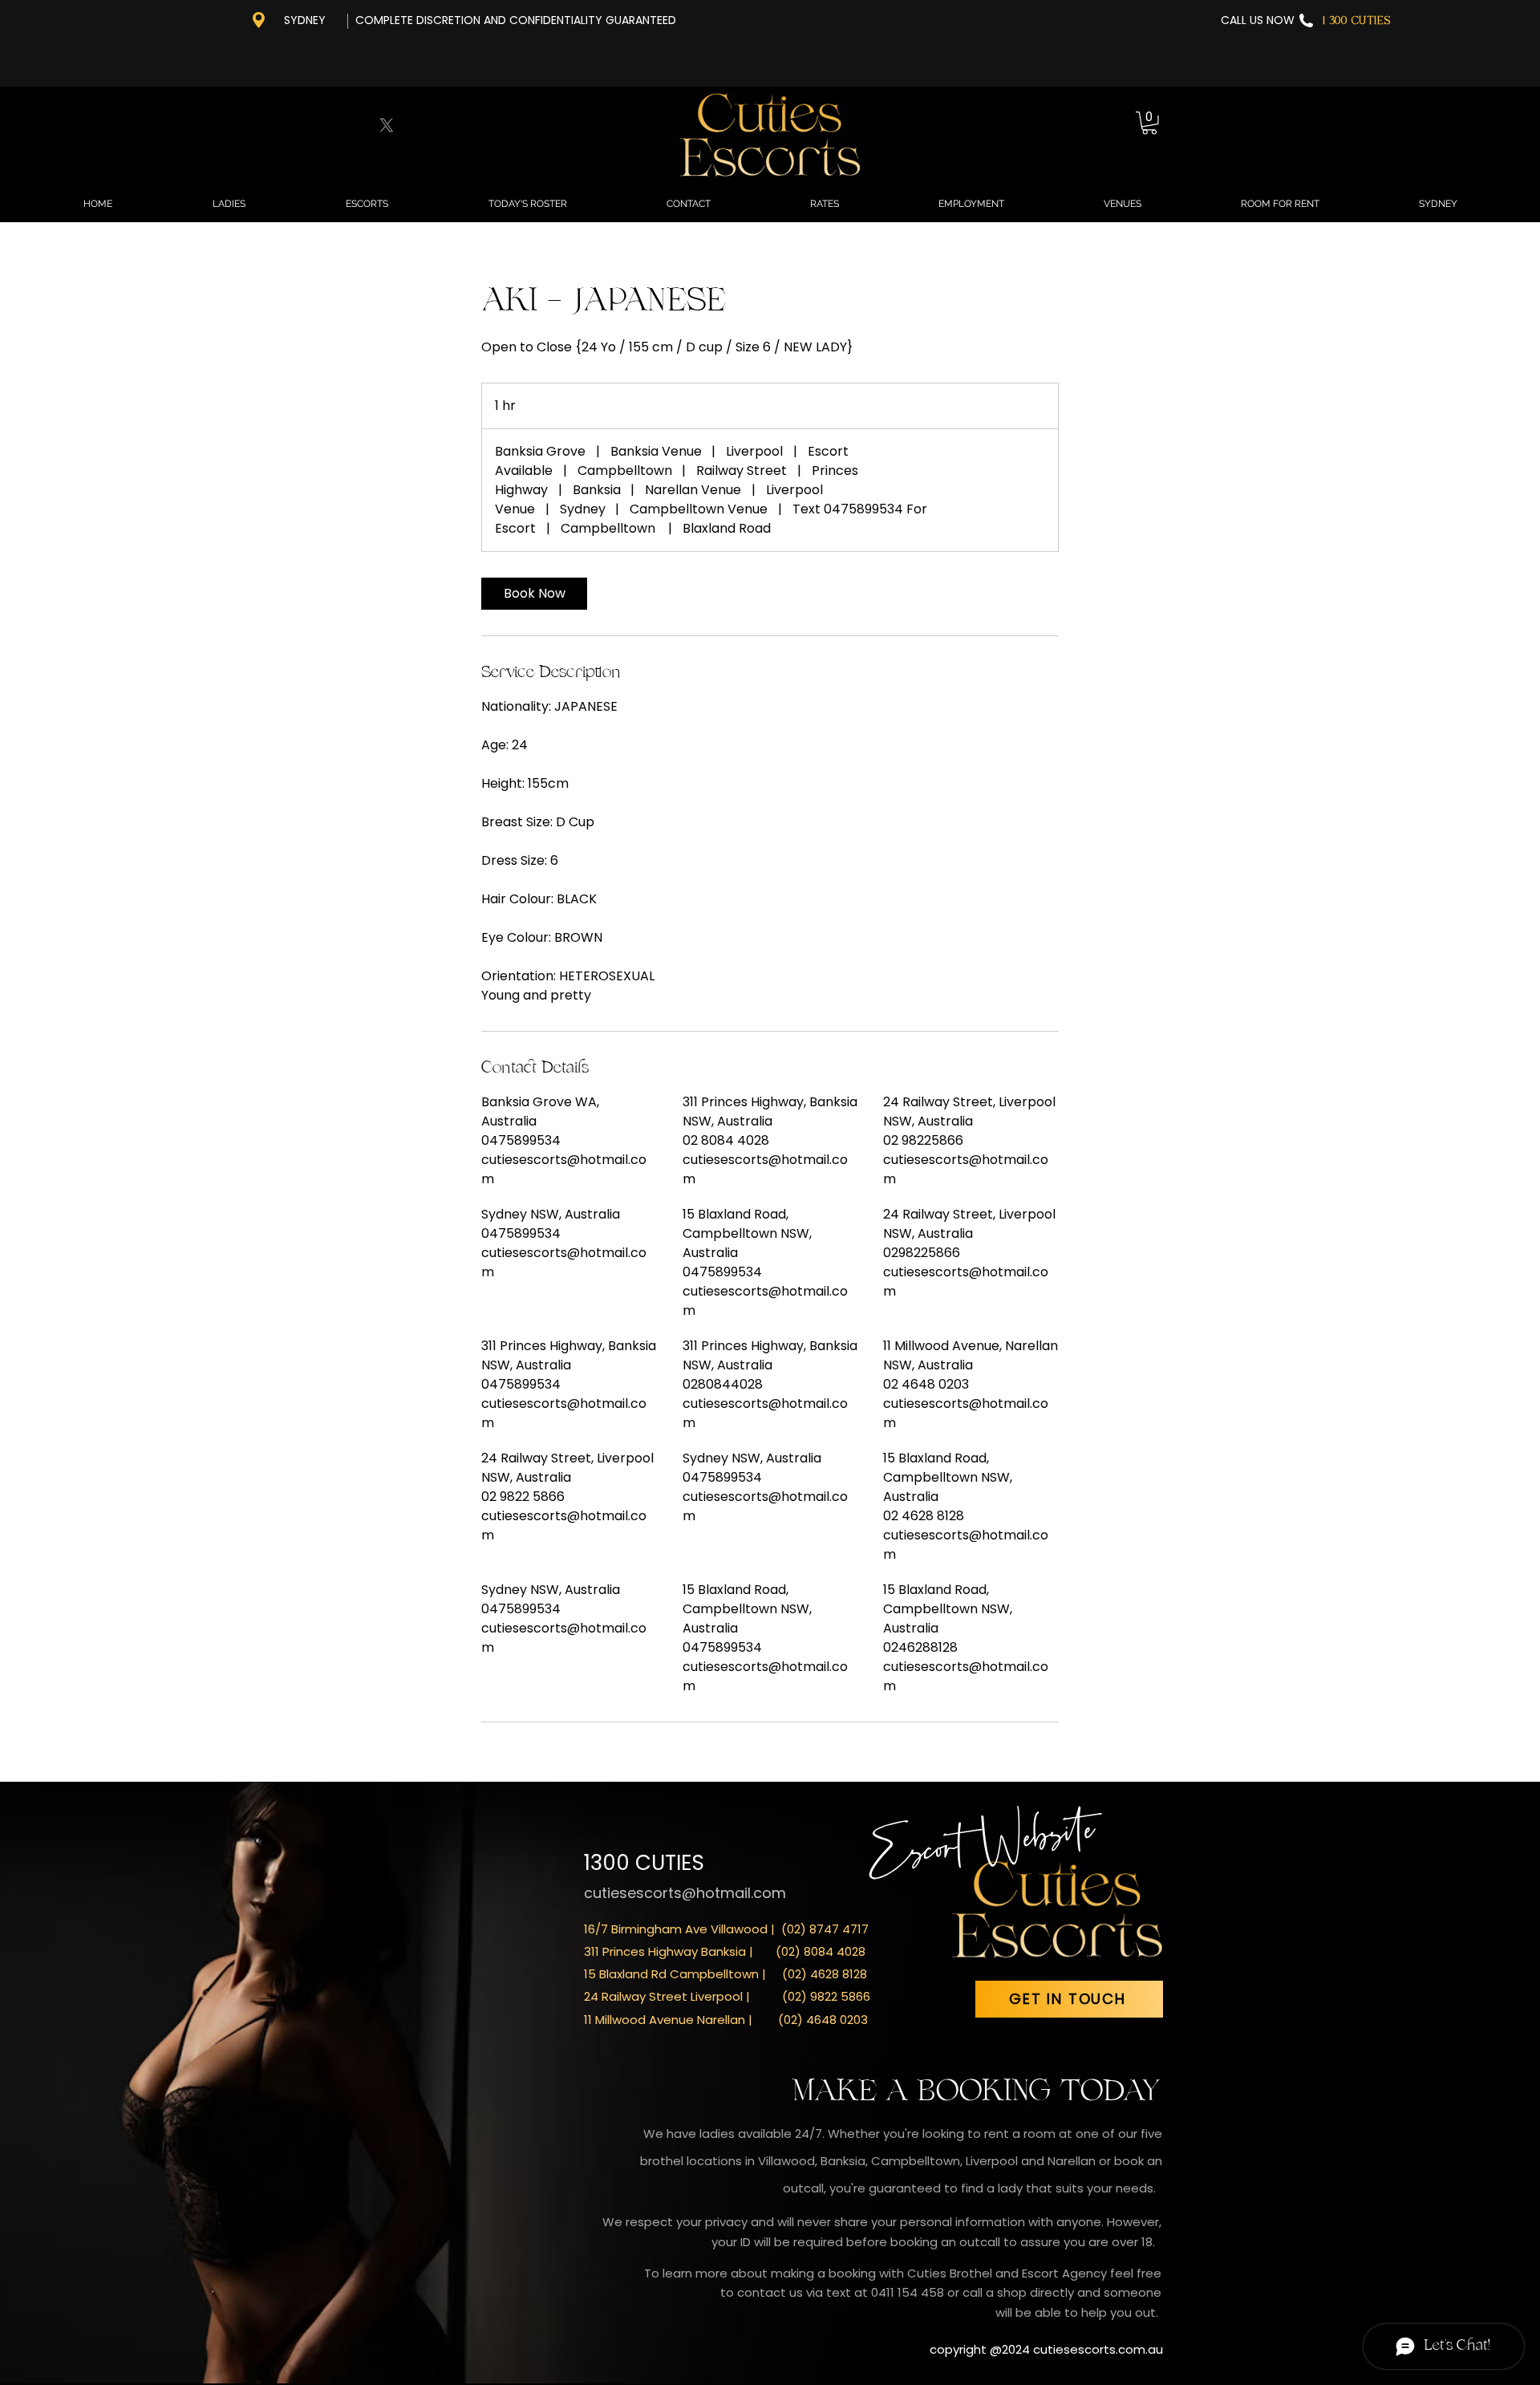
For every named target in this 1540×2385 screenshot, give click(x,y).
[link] (534, 594)
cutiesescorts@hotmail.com (685, 1893)
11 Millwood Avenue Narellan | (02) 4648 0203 (726, 2020)
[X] (387, 125)
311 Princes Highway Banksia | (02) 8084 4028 (725, 1951)
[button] (1149, 123)
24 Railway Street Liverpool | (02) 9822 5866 (727, 1996)
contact (763, 2292)
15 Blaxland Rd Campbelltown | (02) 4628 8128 (725, 1974)
